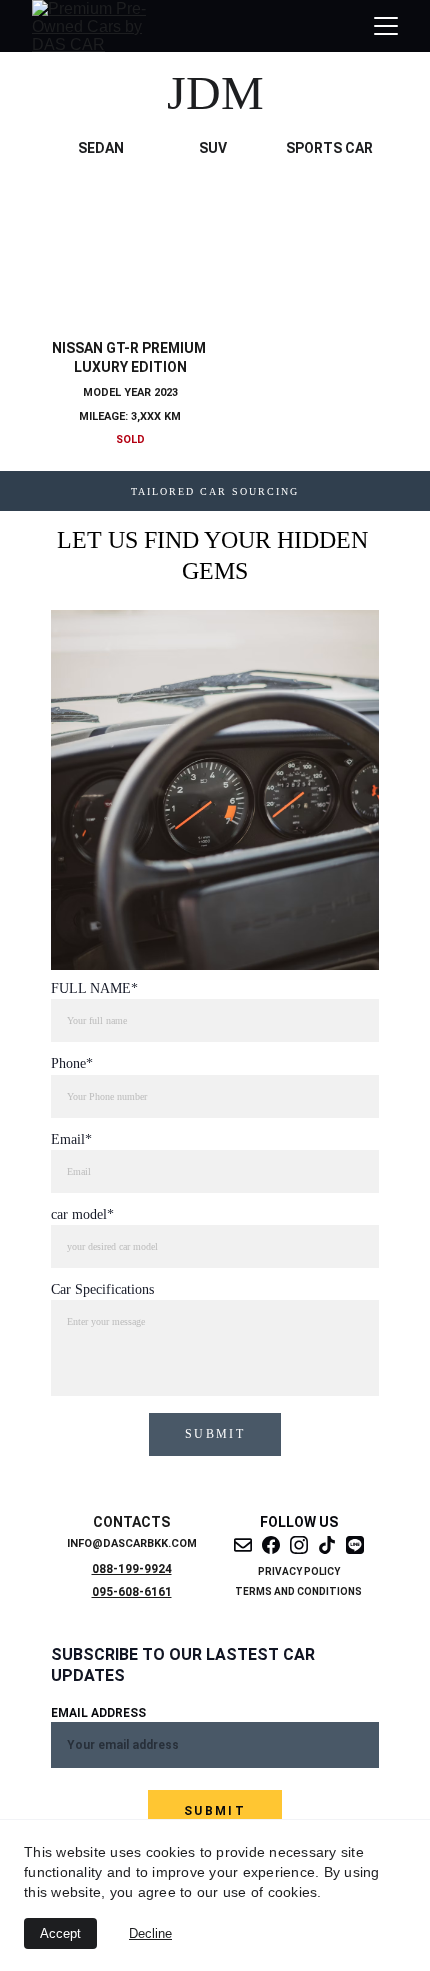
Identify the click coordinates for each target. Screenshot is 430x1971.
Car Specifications (102, 1289)
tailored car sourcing (215, 491)
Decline (150, 1933)
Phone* (72, 1063)
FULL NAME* (94, 988)
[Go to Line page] (355, 1545)
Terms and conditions (298, 1591)
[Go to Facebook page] (271, 1545)
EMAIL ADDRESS (98, 1713)
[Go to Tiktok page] (327, 1545)
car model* (82, 1214)
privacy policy (299, 1571)
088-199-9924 (132, 1569)
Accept (60, 1933)
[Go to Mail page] (243, 1545)
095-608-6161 (132, 1592)
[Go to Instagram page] (299, 1545)
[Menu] (386, 26)
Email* (71, 1139)
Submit (215, 1434)
